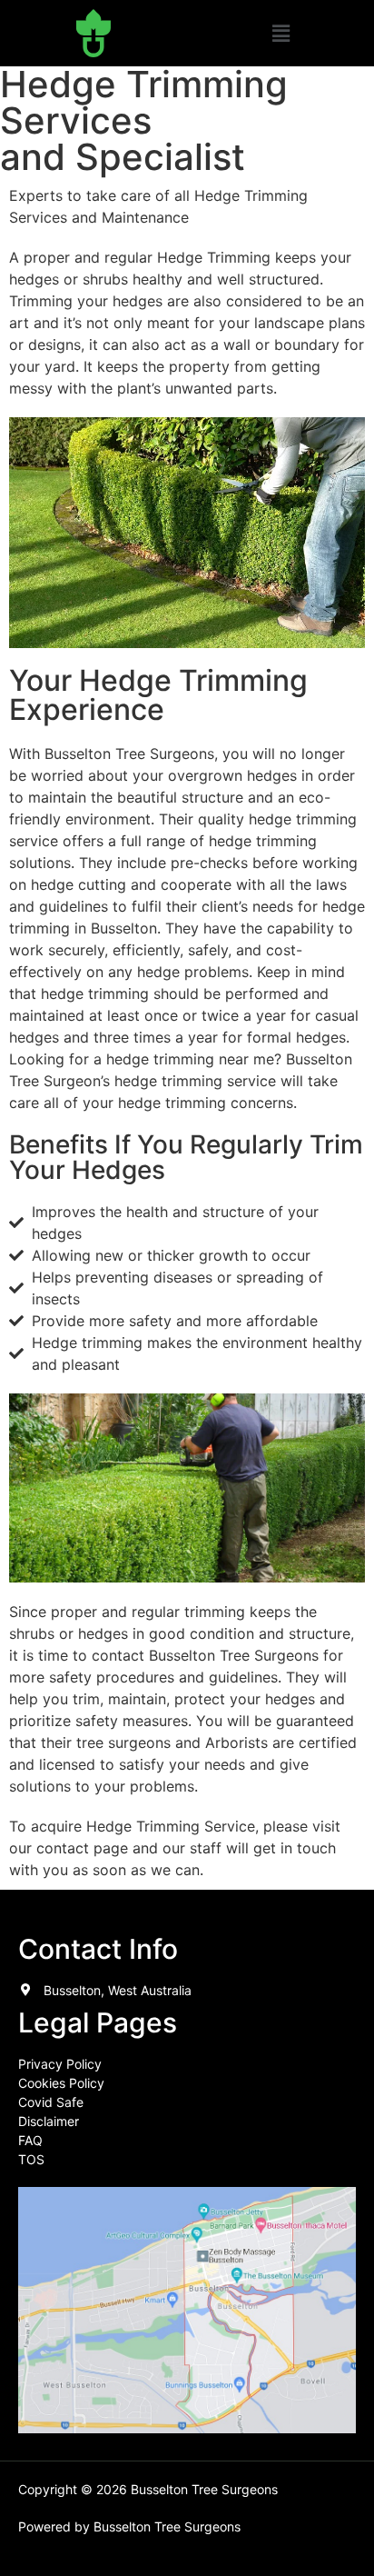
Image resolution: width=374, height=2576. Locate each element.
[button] (280, 33)
